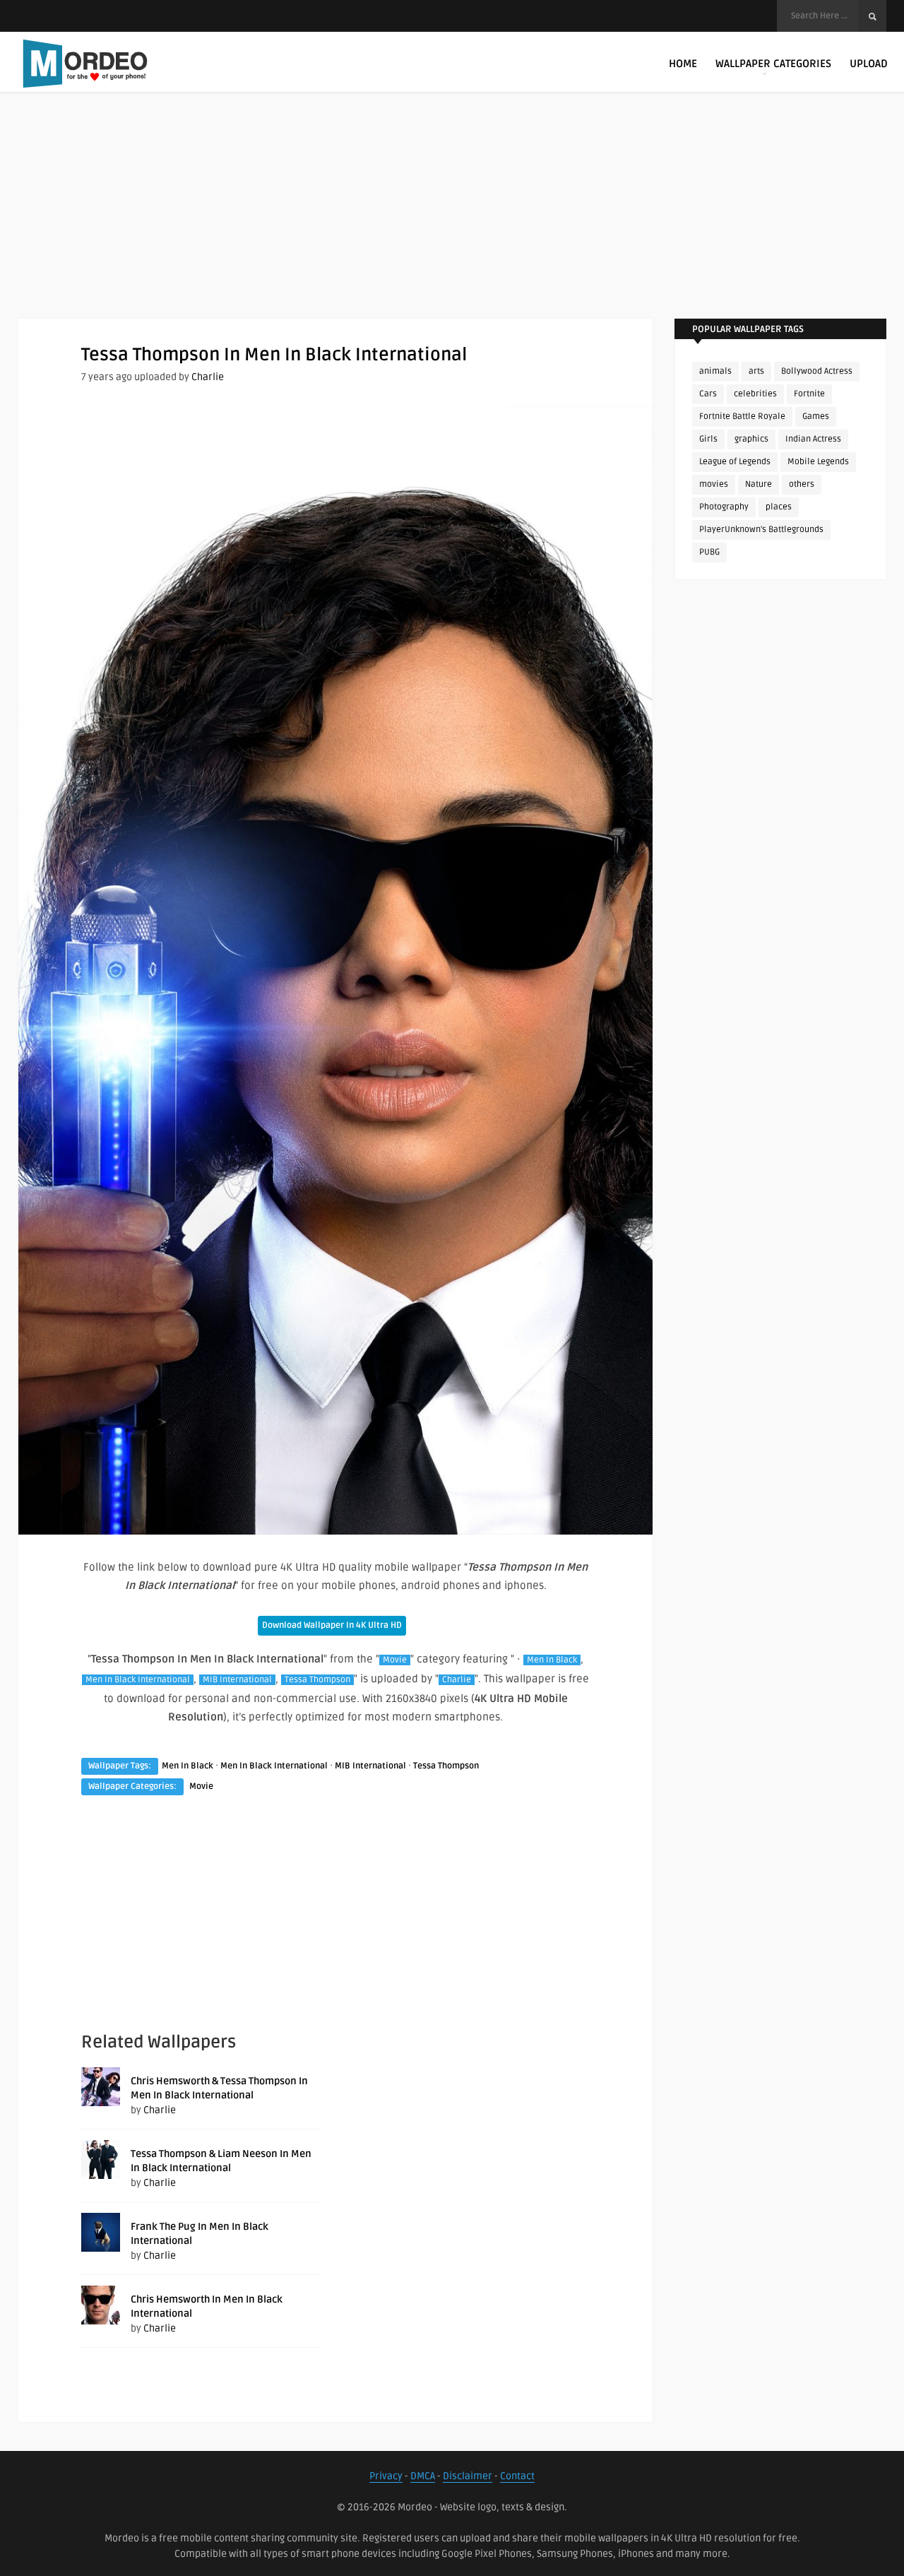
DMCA (423, 2476)
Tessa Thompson (317, 1680)
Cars (708, 394)
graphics (751, 439)
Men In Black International (138, 1680)
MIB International (237, 1680)
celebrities (755, 394)
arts (756, 371)
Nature (759, 484)
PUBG (709, 552)
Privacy (386, 2476)
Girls (708, 439)
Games (816, 416)
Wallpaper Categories (773, 64)
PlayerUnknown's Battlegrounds (761, 530)
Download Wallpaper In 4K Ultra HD (332, 1625)
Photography (724, 507)
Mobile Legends (818, 462)
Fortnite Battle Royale (742, 416)
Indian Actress (813, 439)
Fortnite (809, 394)
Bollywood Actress (817, 371)
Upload (869, 64)
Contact (517, 2476)
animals (715, 371)
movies (714, 484)
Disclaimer (468, 2476)
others (802, 484)
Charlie (208, 377)
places (779, 507)
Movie (395, 1660)
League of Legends (735, 462)
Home (683, 64)
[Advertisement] (452, 219)
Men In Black (552, 1660)
